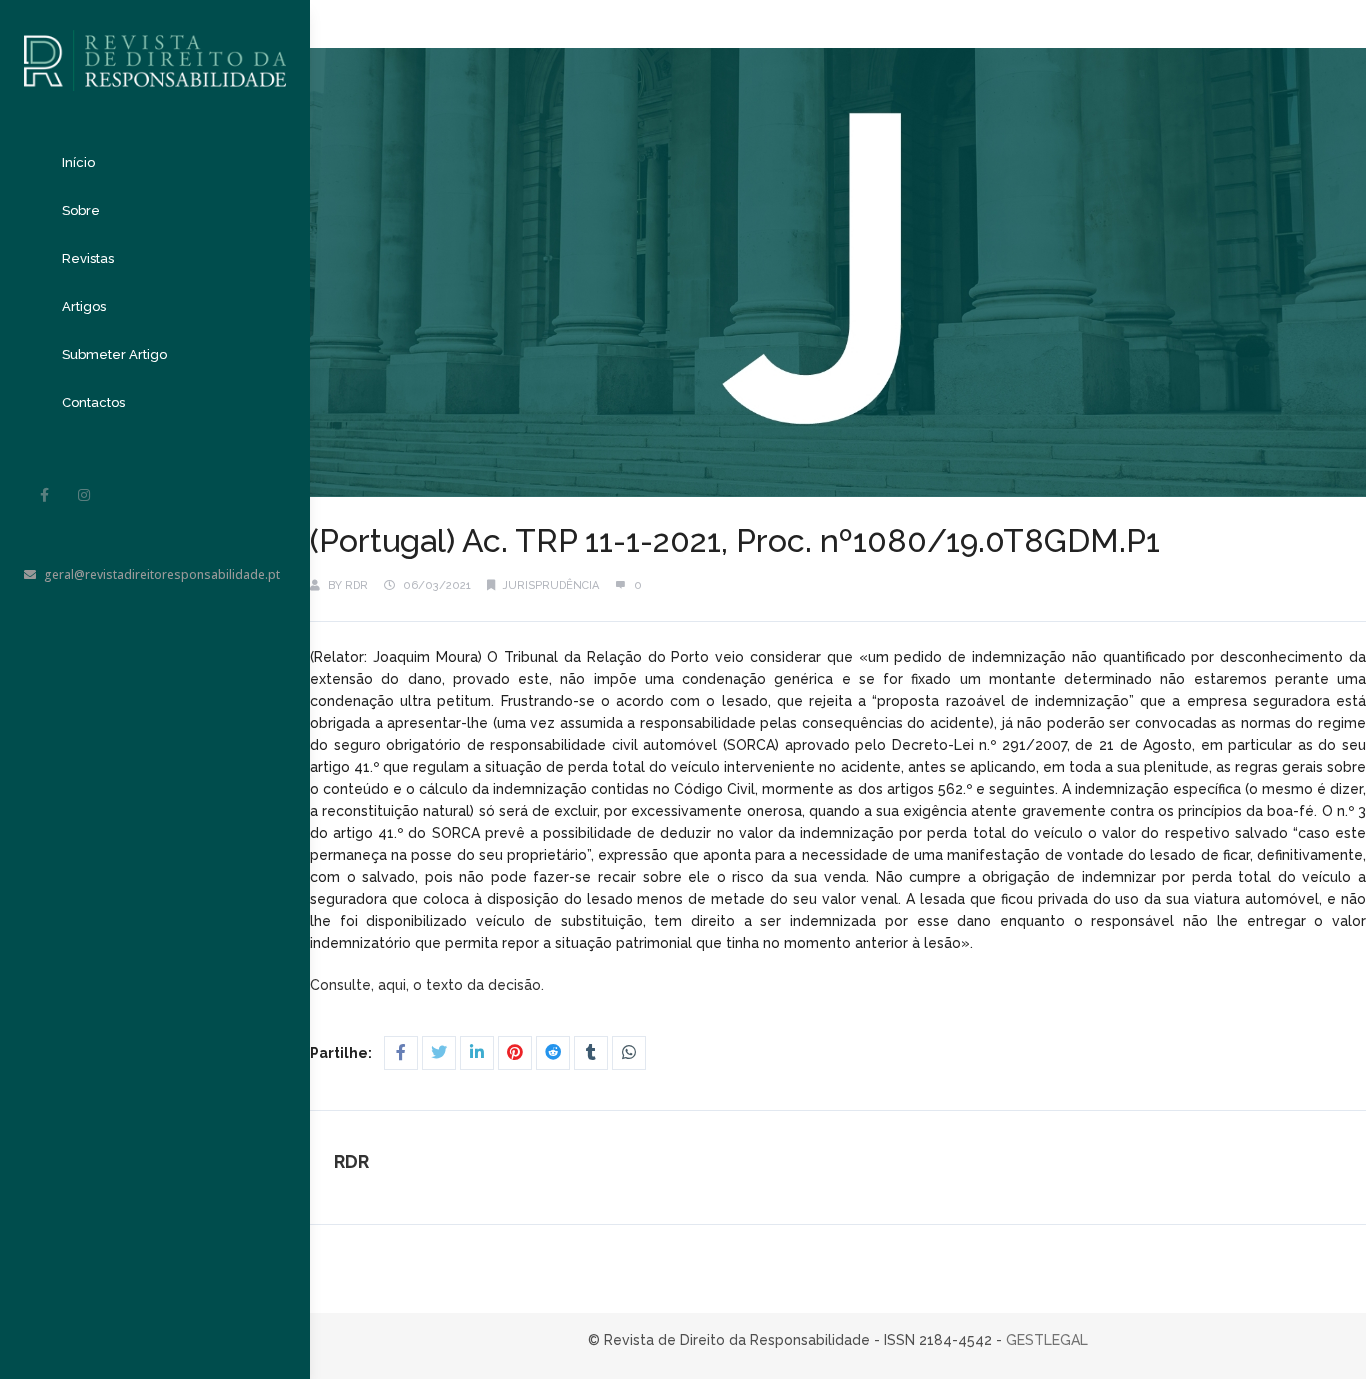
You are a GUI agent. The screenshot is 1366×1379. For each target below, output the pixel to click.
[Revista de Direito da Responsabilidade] (155, 45)
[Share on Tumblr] (591, 1053)
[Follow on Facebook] (44, 495)
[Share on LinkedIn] (477, 1053)
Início (78, 162)
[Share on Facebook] (401, 1053)
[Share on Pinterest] (515, 1053)
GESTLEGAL (1047, 1340)
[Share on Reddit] (553, 1053)
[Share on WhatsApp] (629, 1053)
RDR (356, 585)
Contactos (93, 402)
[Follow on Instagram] (84, 495)
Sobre (81, 210)
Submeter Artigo (114, 354)
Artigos (84, 306)
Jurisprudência (551, 585)
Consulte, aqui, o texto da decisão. (427, 985)
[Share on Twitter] (439, 1053)
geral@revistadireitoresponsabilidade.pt (162, 574)
